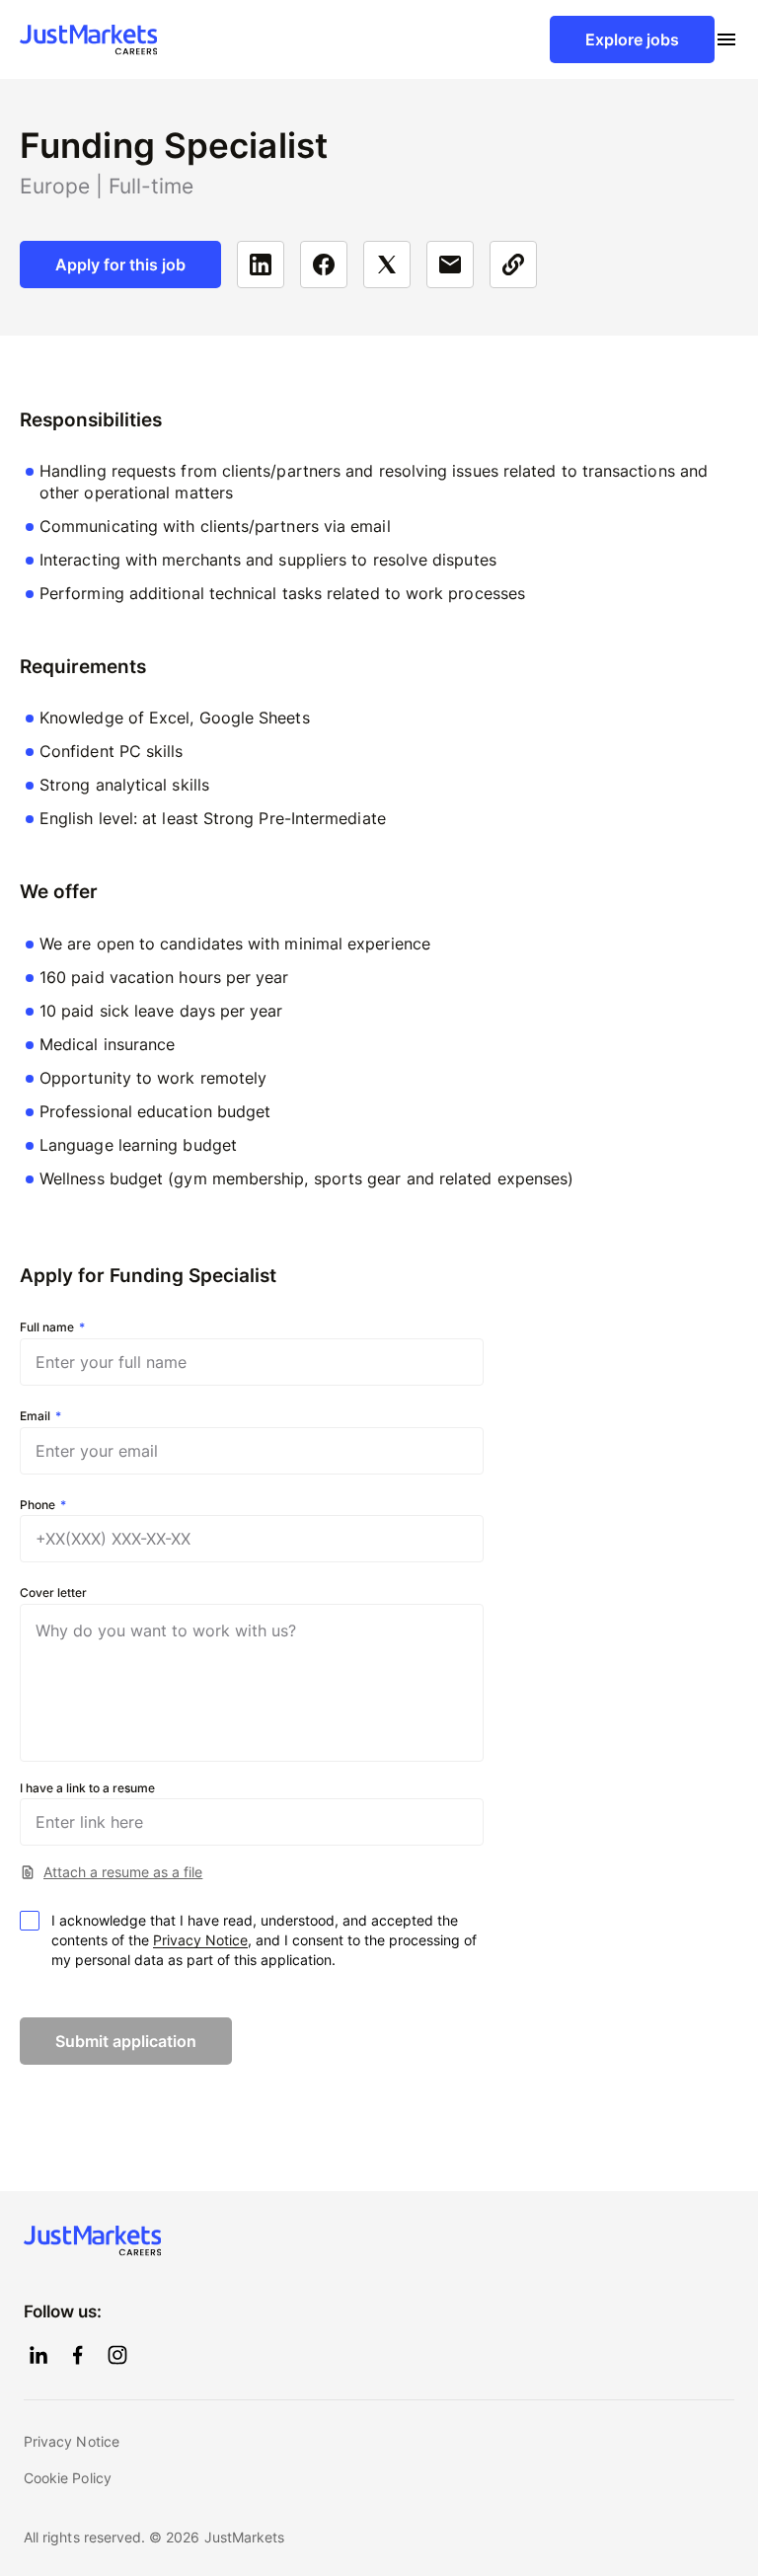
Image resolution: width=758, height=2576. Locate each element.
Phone (38, 1505)
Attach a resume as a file (123, 1872)
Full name (47, 1327)
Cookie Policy (68, 2478)
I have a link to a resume (87, 1788)
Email (35, 1416)
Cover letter (53, 1593)
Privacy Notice (200, 1940)
